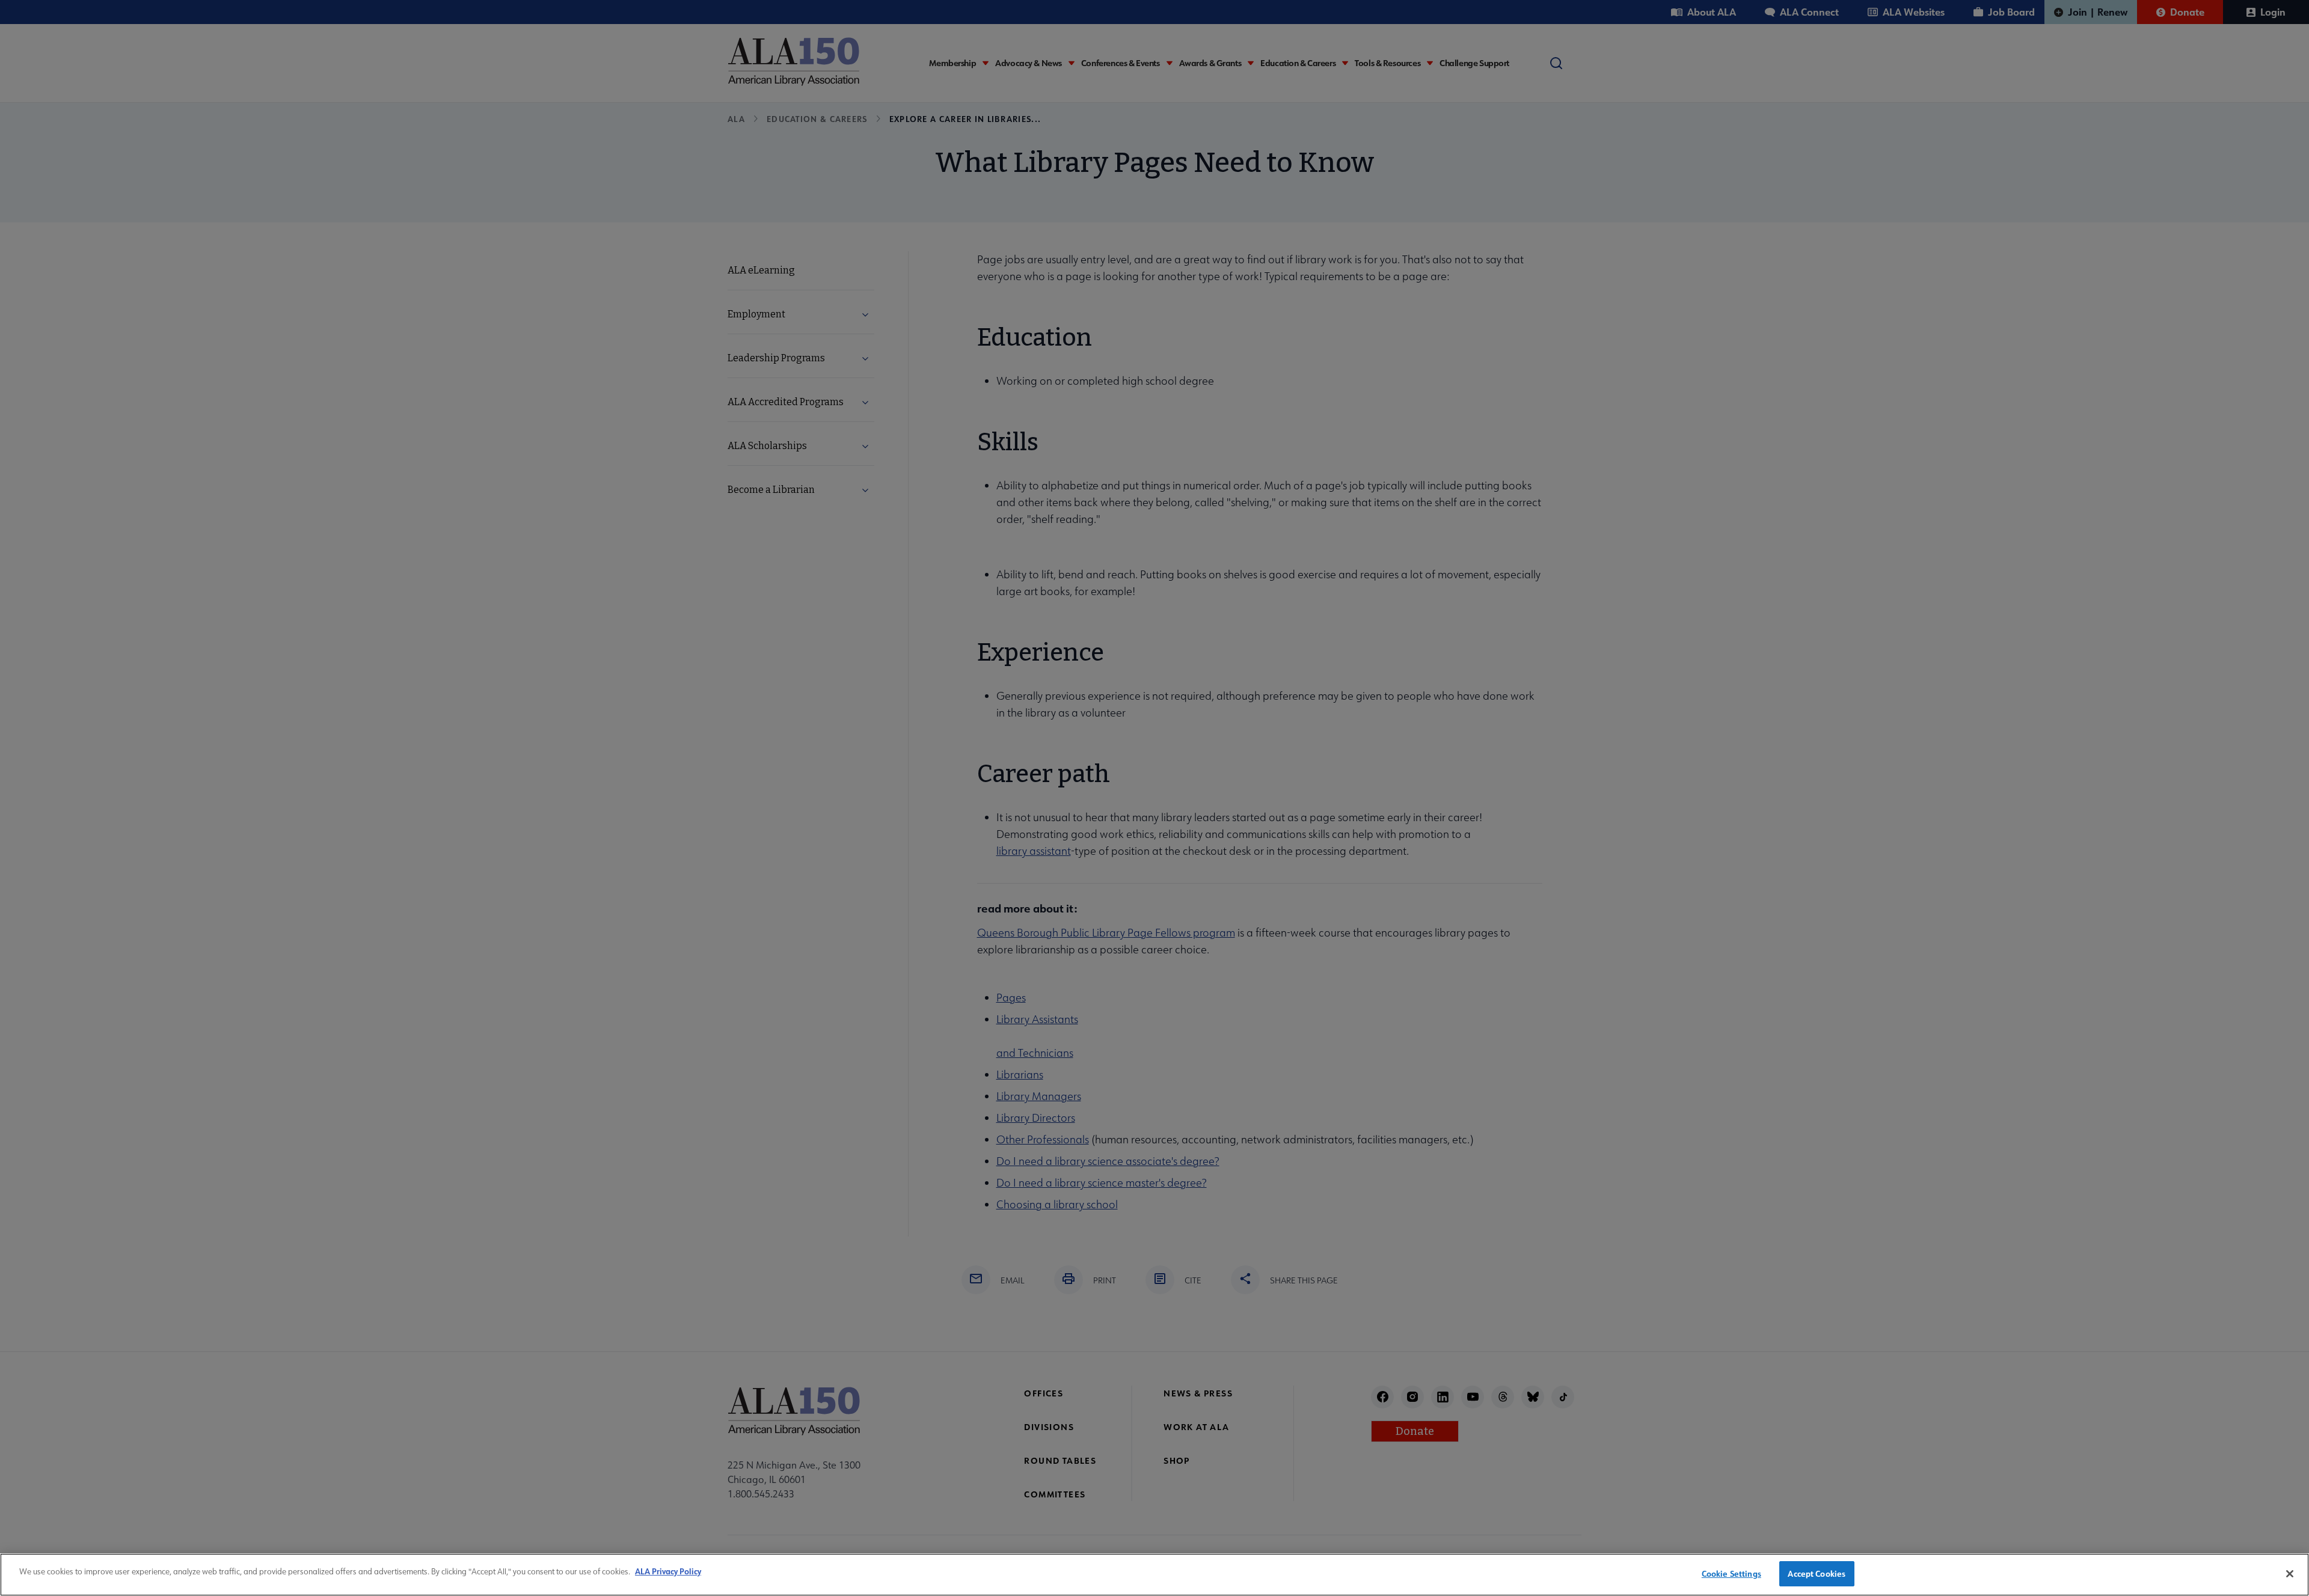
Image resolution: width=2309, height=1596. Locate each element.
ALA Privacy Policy (668, 1571)
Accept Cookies (1817, 1573)
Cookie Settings (1731, 1573)
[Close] (2290, 1574)
